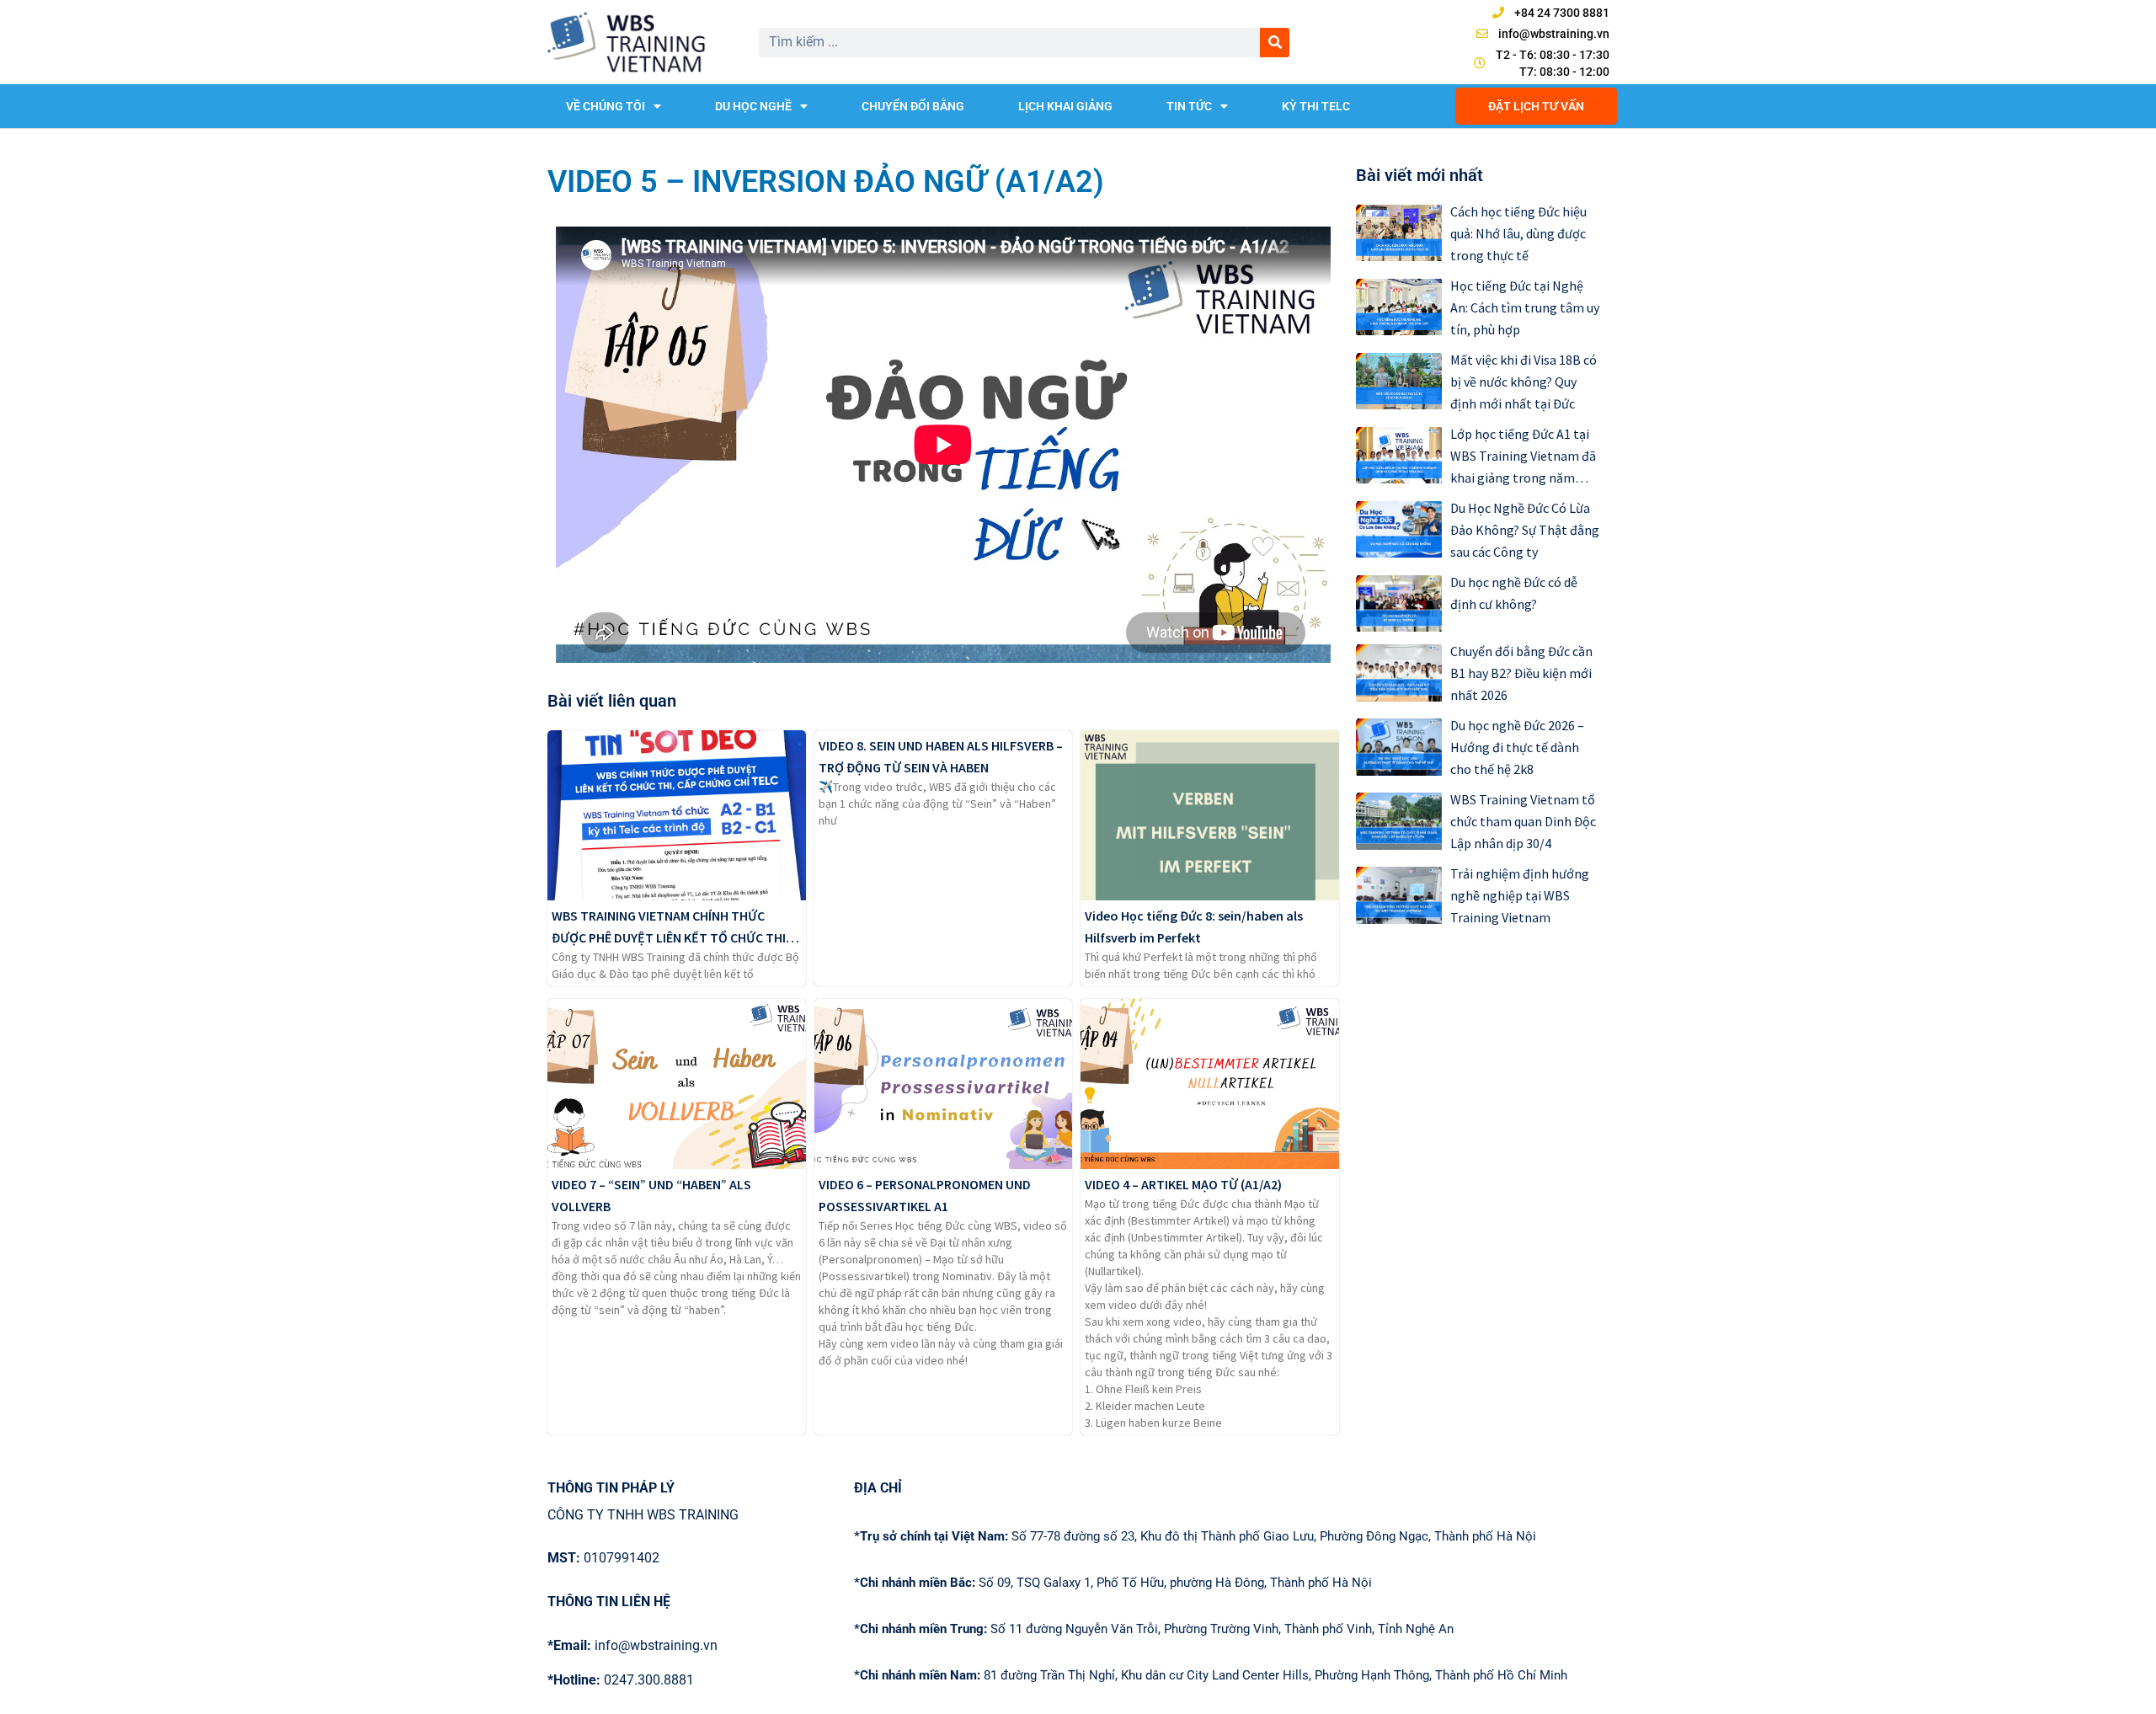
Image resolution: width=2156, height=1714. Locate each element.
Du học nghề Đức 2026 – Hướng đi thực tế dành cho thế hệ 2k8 (1517, 747)
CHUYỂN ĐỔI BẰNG (913, 106)
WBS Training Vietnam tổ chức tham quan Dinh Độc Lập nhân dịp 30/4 (1523, 821)
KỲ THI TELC (1316, 106)
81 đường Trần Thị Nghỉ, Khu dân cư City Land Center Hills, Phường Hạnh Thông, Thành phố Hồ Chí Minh (1211, 1675)
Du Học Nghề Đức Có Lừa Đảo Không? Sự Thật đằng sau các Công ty (1525, 530)
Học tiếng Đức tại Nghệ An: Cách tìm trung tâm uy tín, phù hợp (1525, 307)
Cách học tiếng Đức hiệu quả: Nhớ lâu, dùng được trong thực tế (1518, 233)
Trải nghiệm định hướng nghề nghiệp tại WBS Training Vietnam (1520, 895)
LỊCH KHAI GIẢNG (1065, 106)
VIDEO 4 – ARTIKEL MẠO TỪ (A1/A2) (1183, 1184)
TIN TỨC (1189, 106)
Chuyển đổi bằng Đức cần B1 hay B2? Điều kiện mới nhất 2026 (1521, 673)
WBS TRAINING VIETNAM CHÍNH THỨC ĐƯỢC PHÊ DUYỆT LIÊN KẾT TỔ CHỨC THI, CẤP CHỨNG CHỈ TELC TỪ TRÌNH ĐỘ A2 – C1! (675, 937)
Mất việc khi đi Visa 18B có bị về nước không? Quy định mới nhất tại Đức (1524, 382)
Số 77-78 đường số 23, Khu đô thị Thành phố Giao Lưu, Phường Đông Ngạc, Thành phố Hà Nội (1195, 1536)
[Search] (1275, 43)
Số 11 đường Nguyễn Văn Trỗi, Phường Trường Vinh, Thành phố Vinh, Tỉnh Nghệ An (1154, 1629)
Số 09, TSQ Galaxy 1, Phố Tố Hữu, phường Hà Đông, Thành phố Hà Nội (1113, 1583)
